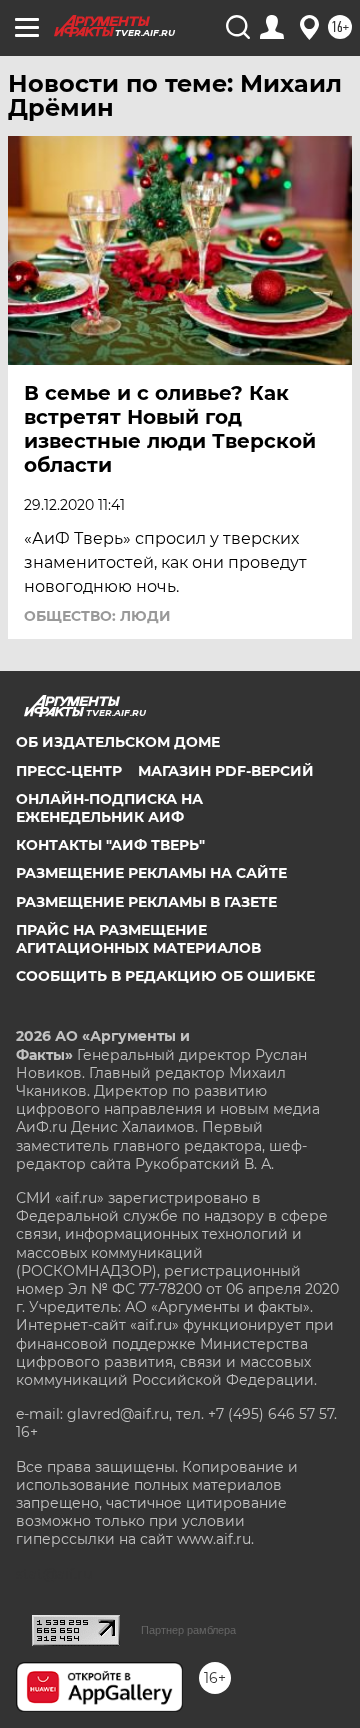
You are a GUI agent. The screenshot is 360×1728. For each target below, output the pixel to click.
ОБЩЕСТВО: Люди (97, 616)
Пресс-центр (69, 771)
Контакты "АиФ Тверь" (110, 845)
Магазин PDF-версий (226, 771)
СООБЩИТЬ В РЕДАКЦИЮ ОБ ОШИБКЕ (165, 976)
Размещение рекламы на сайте (151, 873)
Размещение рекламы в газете (146, 902)
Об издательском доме (118, 742)
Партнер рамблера (188, 1630)
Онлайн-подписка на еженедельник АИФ (109, 808)
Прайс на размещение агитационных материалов (138, 939)
